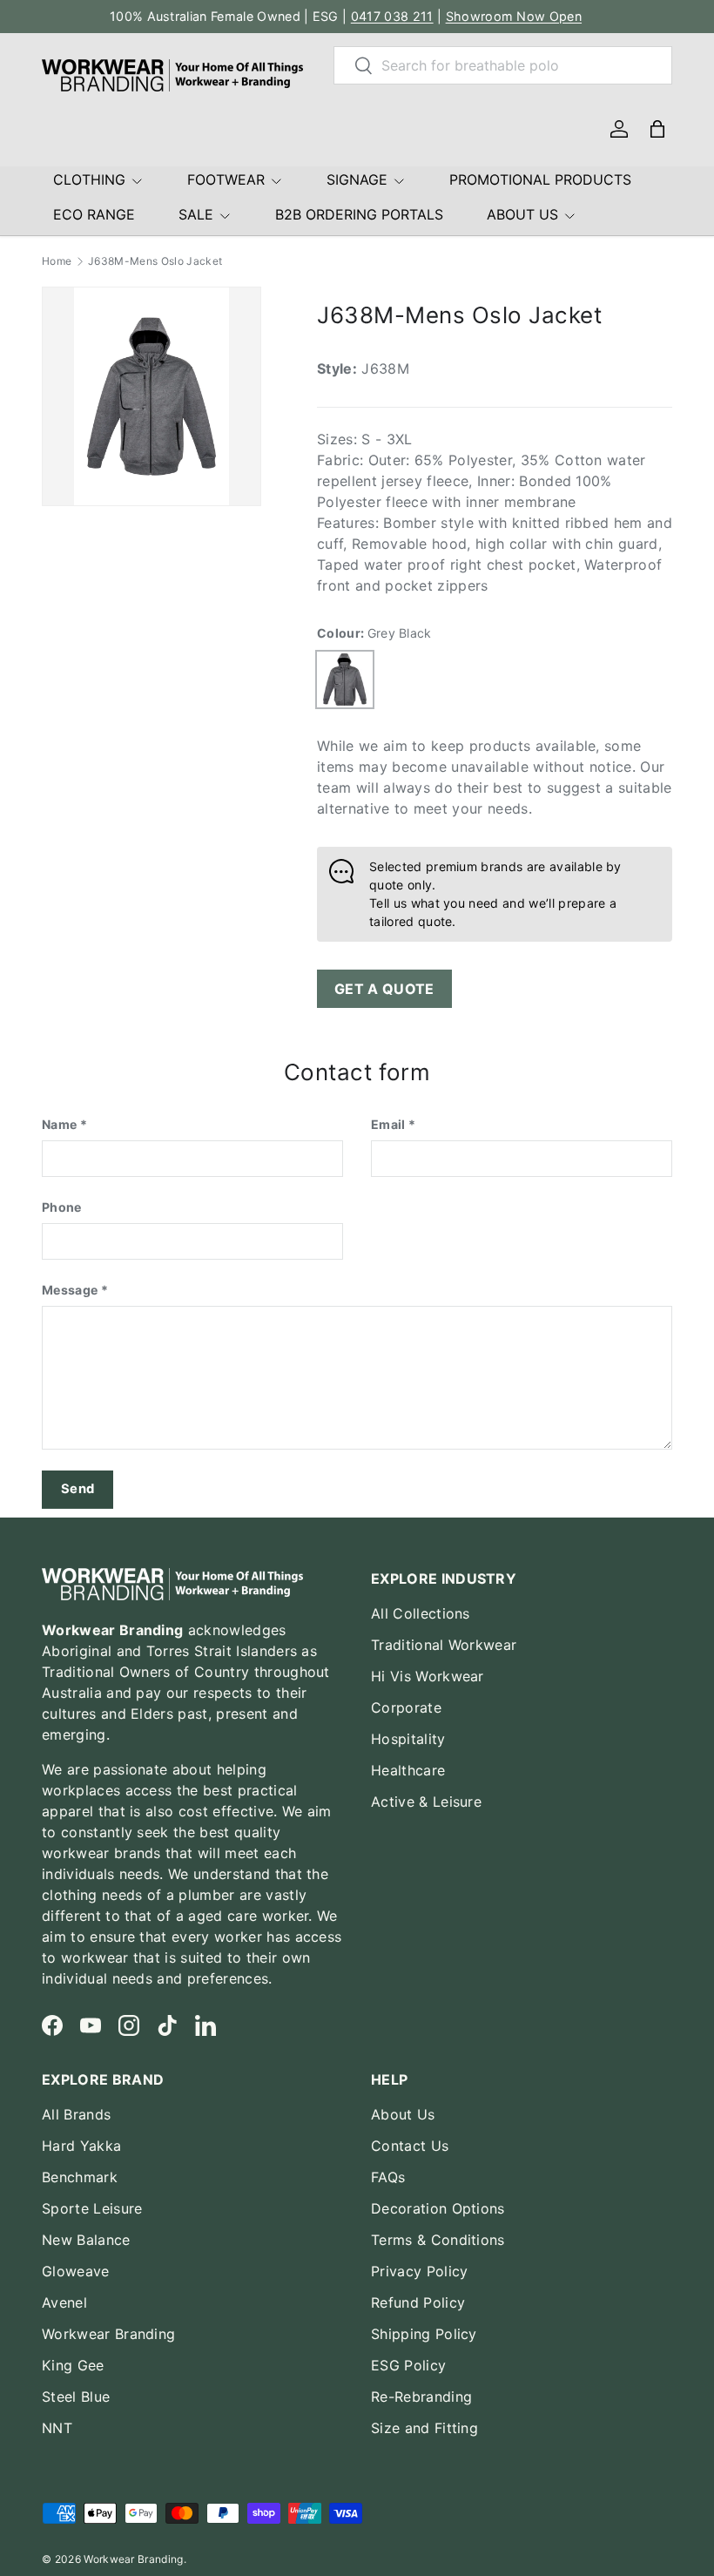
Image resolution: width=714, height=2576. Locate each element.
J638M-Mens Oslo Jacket (155, 261)
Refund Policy (418, 2302)
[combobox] (503, 65)
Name (59, 1124)
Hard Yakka (81, 2146)
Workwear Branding (108, 2334)
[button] (657, 129)
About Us (403, 2114)
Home (57, 261)
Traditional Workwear (444, 1645)
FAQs (388, 2177)
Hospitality (408, 1739)
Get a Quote (384, 989)
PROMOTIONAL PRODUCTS (540, 179)
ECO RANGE (94, 214)
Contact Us (410, 2146)
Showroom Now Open (514, 16)
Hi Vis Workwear (428, 1676)
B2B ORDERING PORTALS (359, 214)
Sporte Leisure (92, 2208)
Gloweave (76, 2271)
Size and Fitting (424, 2428)
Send (77, 1489)
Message (70, 1290)
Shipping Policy (424, 2334)
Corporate (406, 1707)
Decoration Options (438, 2208)
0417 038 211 (392, 16)
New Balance (86, 2240)
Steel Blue (76, 2397)
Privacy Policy (419, 2271)
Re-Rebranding (421, 2397)
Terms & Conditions (438, 2240)
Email (388, 1124)
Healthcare (408, 1770)
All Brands (76, 2114)
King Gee (73, 2365)
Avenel (64, 2302)
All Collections (421, 1613)
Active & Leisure (426, 1802)
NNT (57, 2428)
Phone (62, 1207)
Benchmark (80, 2177)
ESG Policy (408, 2365)
